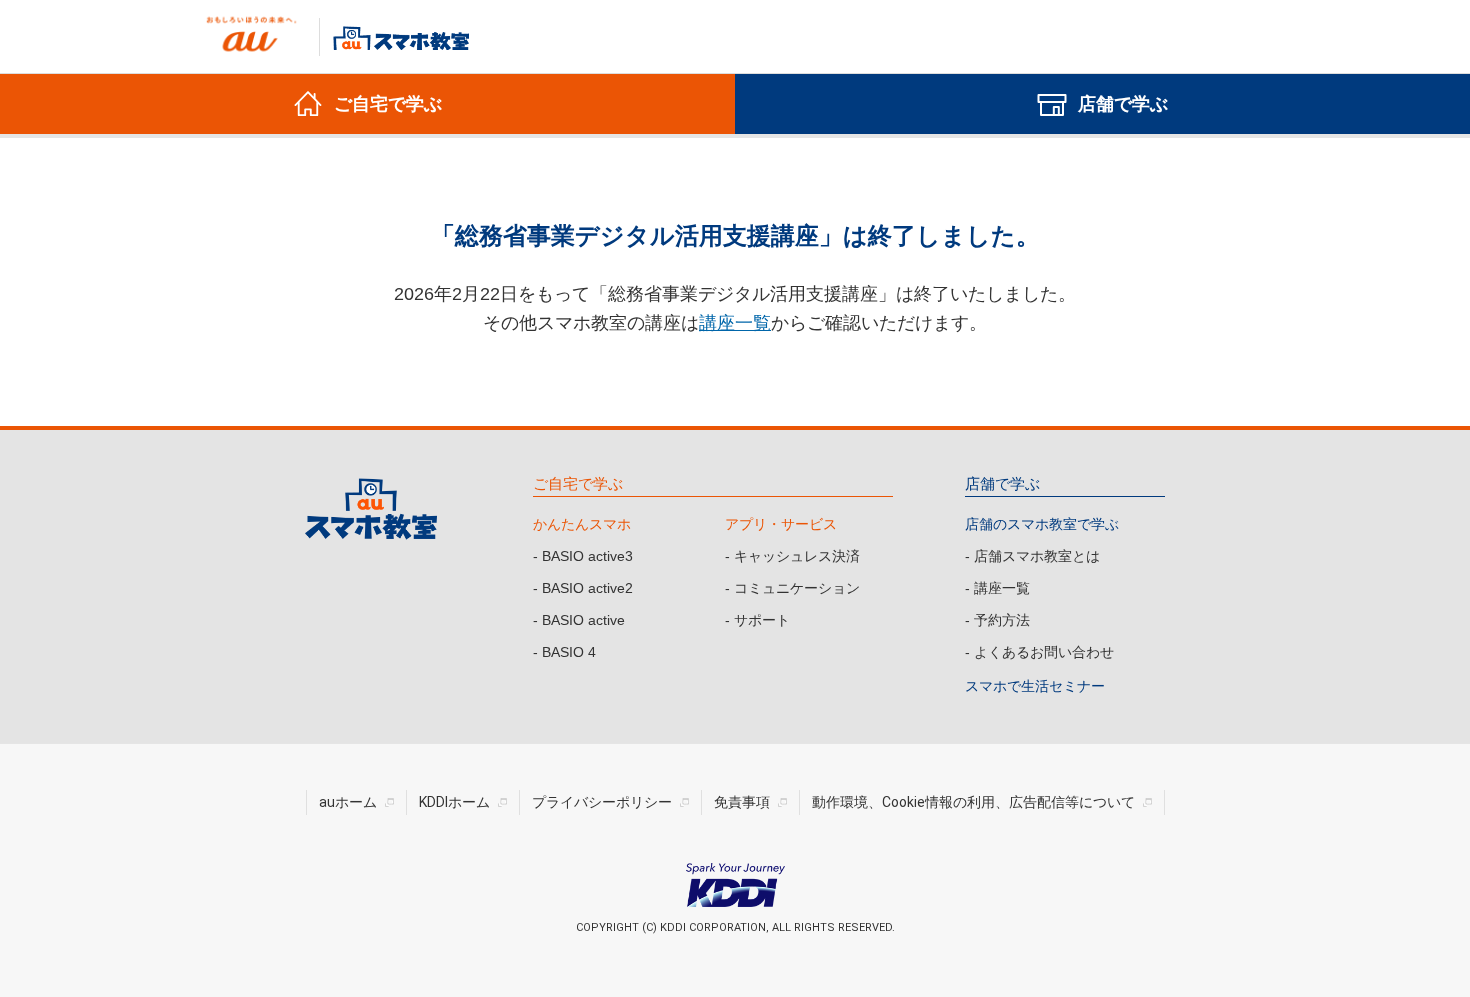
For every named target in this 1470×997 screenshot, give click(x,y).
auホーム (348, 802)
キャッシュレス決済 (797, 556)
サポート (762, 620)
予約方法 (1002, 620)
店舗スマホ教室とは (1037, 556)
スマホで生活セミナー (1035, 686)
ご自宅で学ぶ (578, 483)
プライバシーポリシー (602, 802)
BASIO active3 (587, 556)
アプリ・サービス (781, 524)
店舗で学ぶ (1002, 483)
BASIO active (583, 620)
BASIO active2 (587, 588)
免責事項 (742, 802)
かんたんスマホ (582, 524)
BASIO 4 (569, 652)
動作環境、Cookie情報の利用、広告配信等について (973, 802)
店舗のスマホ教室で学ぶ (1042, 524)
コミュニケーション (797, 588)
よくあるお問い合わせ (1044, 652)
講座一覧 (735, 323)
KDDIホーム (454, 802)
